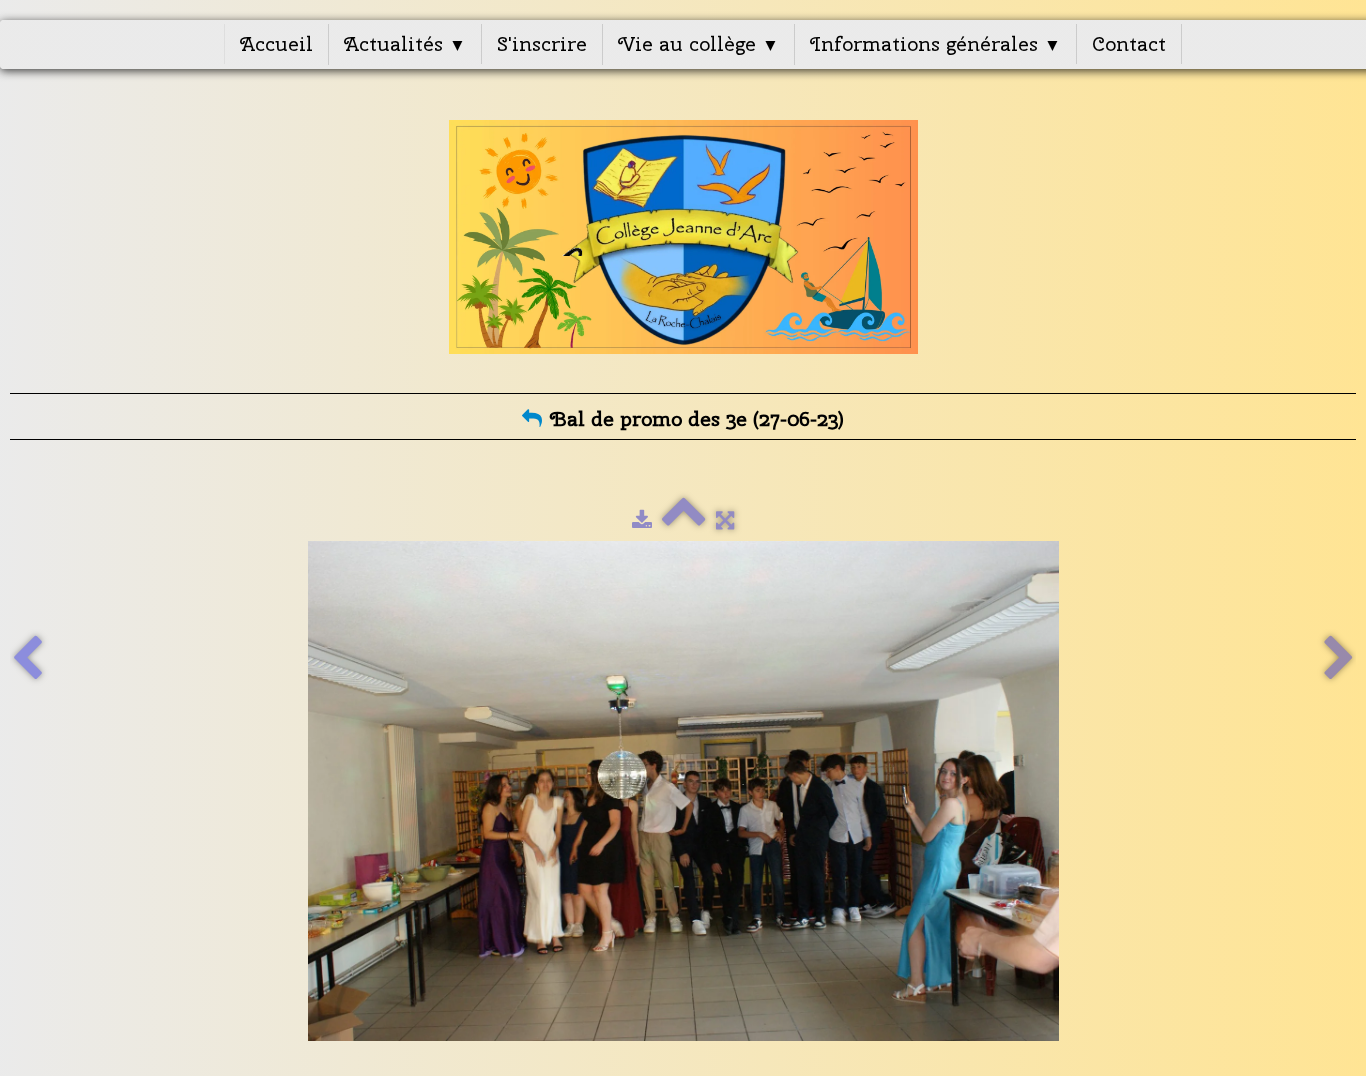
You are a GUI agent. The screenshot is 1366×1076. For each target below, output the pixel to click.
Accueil (276, 43)
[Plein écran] (725, 520)
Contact (1129, 43)
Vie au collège (698, 43)
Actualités (405, 43)
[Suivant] (1339, 659)
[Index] (684, 520)
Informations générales (935, 43)
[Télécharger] (642, 520)
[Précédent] (27, 659)
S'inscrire (542, 43)
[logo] (683, 237)
